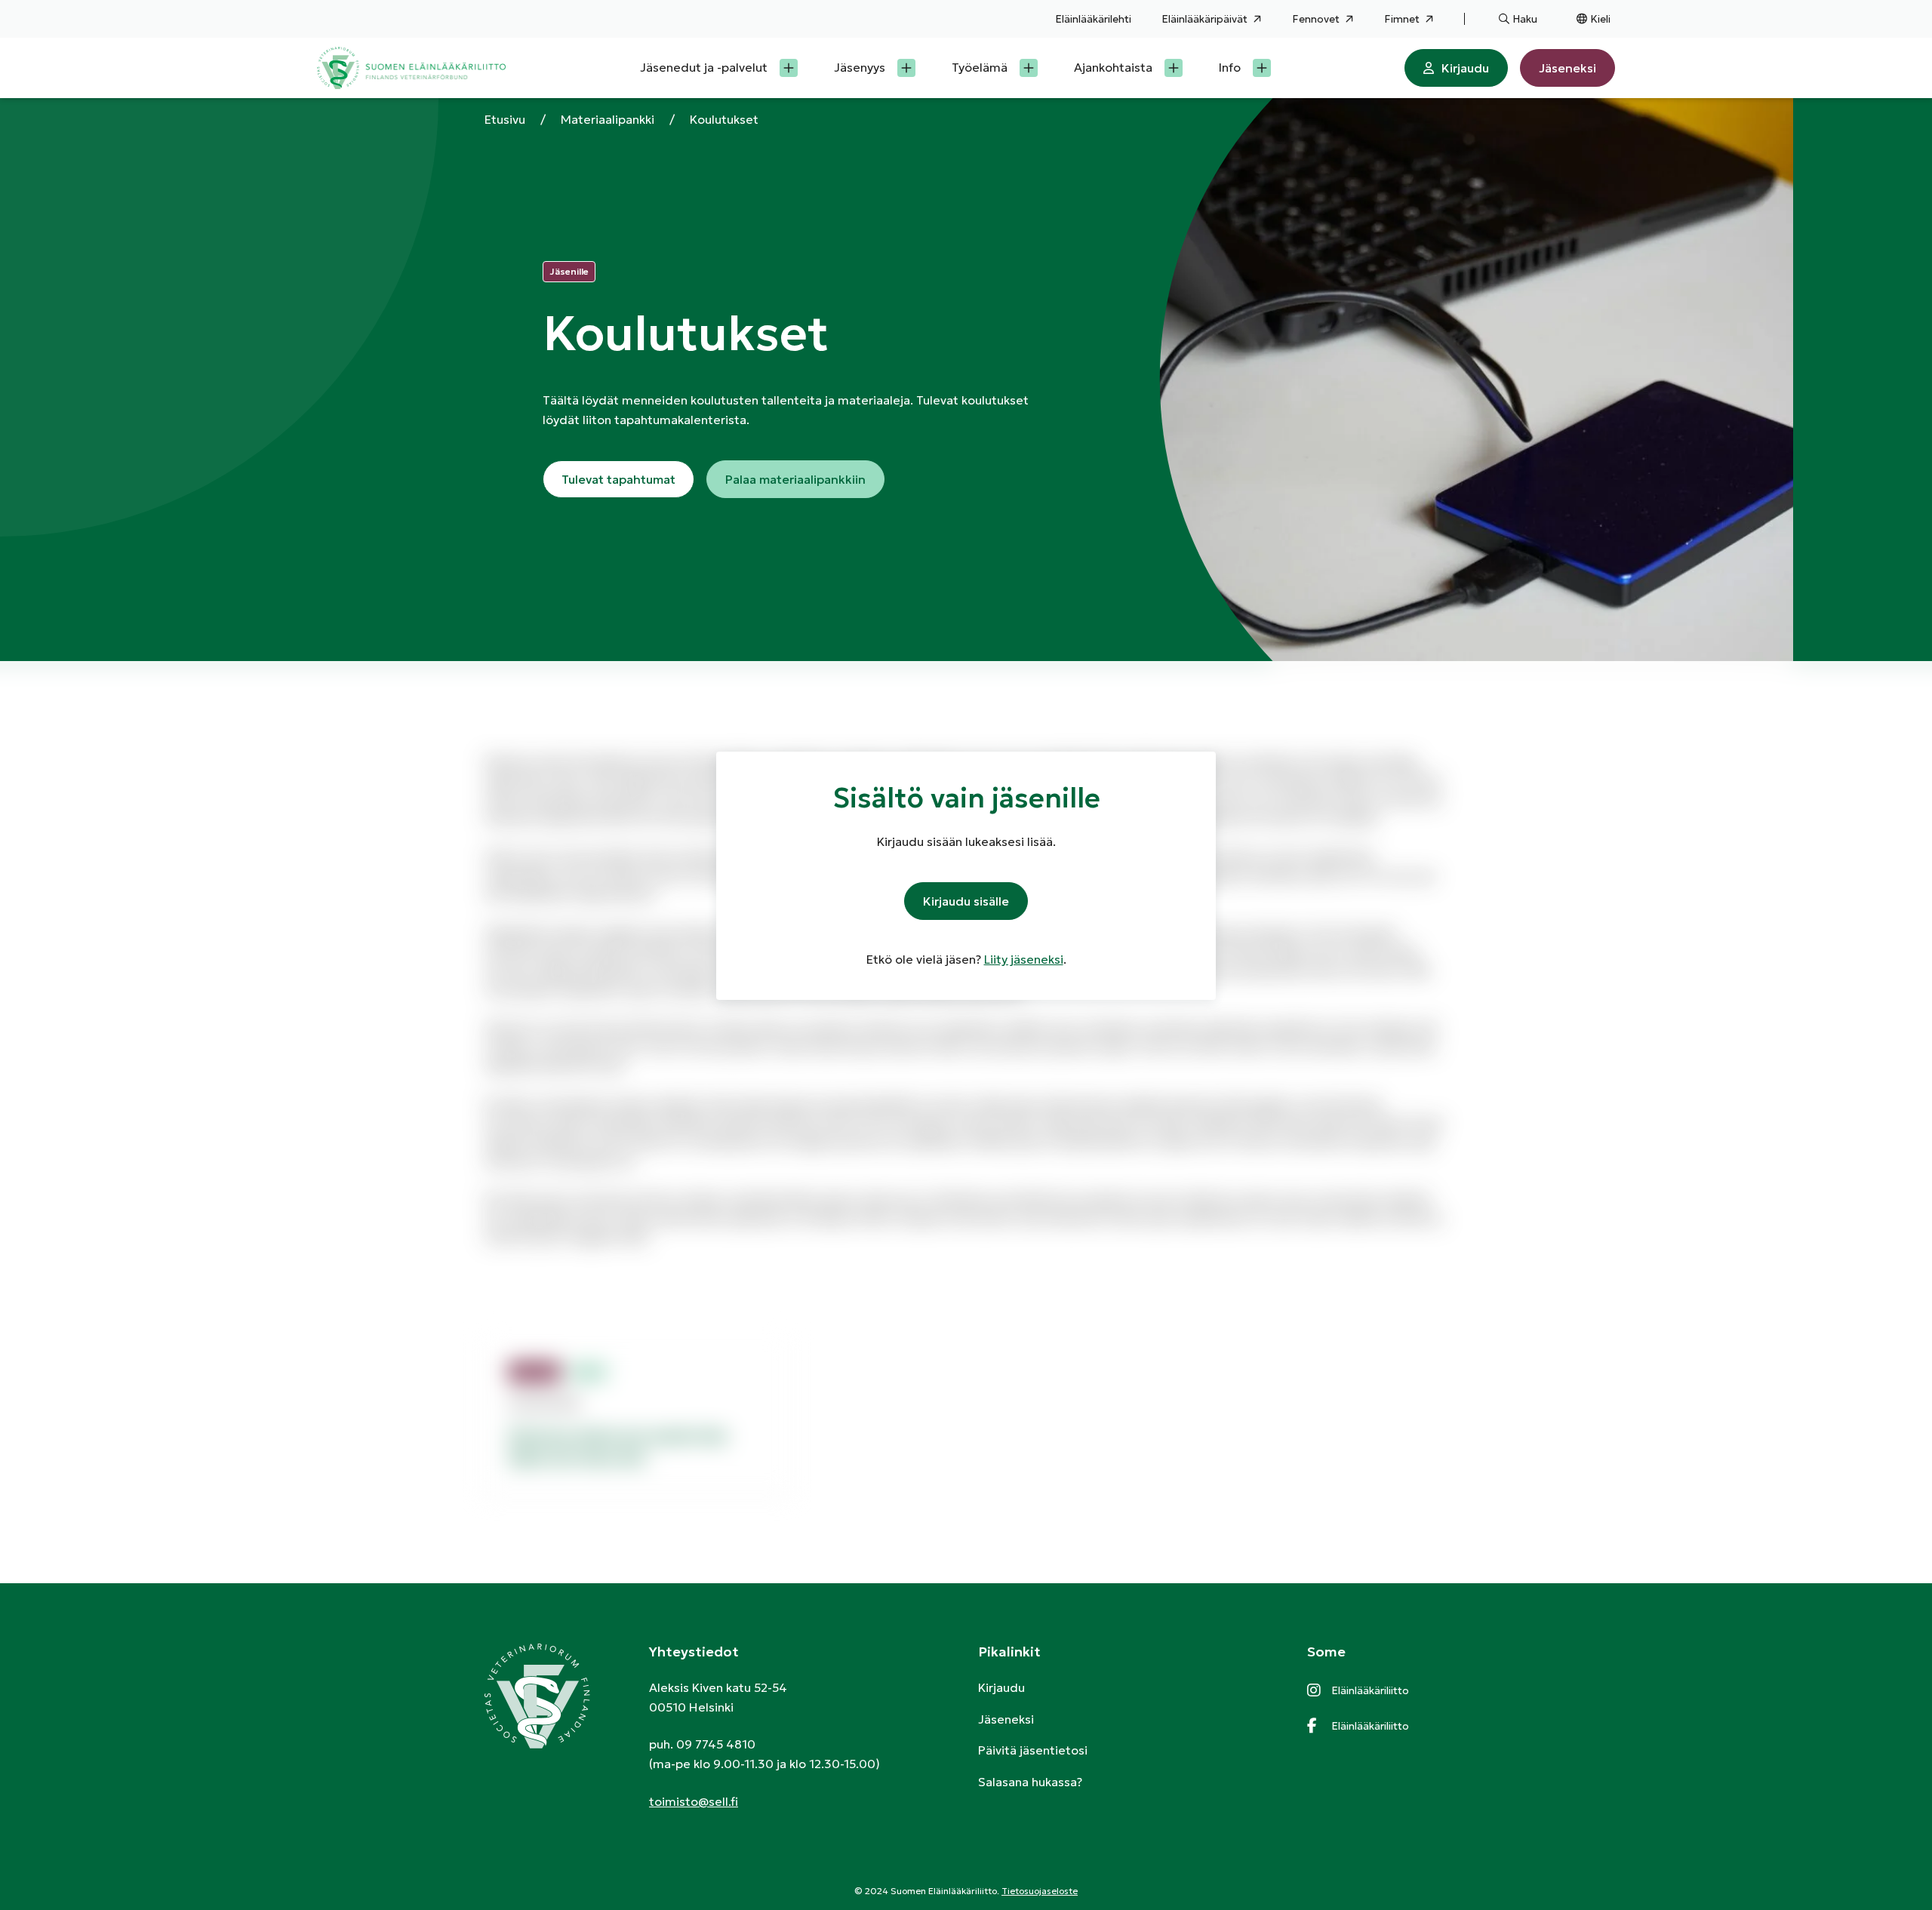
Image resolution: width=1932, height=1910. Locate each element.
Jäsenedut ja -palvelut (704, 67)
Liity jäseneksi (1024, 959)
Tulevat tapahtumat (618, 479)
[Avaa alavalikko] (789, 68)
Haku (1525, 19)
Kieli (1600, 19)
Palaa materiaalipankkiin (795, 479)
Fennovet (1316, 19)
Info (1230, 67)
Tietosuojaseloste (1040, 1891)
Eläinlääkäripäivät (1204, 19)
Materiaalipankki (608, 119)
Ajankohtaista (1113, 67)
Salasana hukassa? (1030, 1782)
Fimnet (1402, 19)
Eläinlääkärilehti (1093, 19)
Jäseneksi (1567, 68)
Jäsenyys (860, 67)
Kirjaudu (1465, 68)
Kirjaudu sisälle (966, 901)
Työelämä (980, 67)
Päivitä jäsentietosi (1033, 1750)
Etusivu (505, 119)
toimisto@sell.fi (694, 1801)
